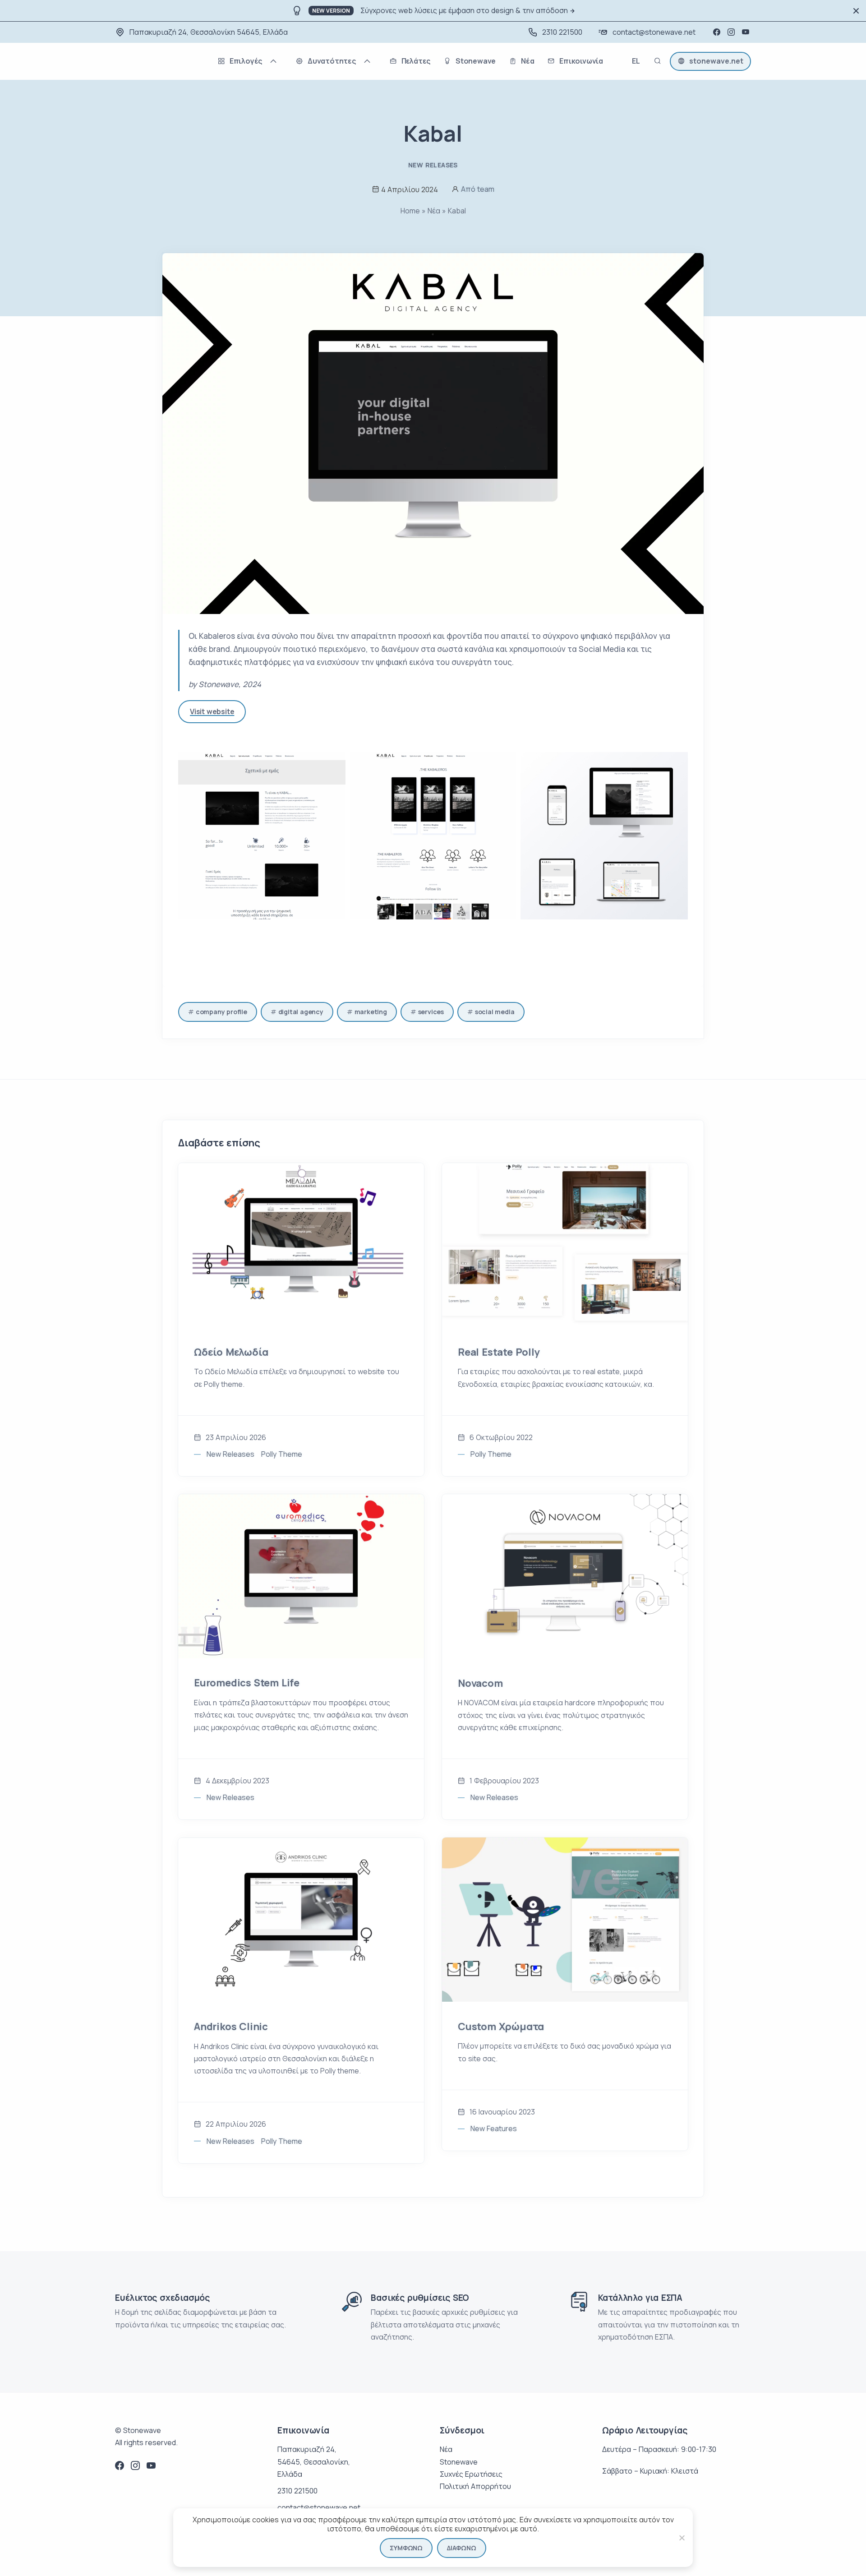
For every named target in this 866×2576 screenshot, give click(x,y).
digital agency (301, 1012)
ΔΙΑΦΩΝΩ (462, 2548)
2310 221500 (562, 32)
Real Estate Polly (499, 1352)
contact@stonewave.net (654, 32)
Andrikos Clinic (231, 2027)
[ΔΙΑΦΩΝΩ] (682, 2538)
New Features (494, 2128)
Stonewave (459, 2462)
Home (410, 211)
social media (495, 1012)
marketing (371, 1012)
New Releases (433, 165)
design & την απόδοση (530, 10)
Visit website (212, 711)
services (431, 1012)
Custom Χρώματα (501, 2027)
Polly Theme (282, 1454)
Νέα (434, 211)
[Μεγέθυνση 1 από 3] (334, 764)
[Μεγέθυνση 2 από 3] (505, 764)
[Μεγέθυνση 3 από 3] (676, 764)
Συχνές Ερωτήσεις (471, 2474)
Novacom (480, 1683)
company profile (221, 1012)
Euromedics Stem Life (247, 1683)
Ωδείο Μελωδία (231, 1352)
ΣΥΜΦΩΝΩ (406, 2548)
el (636, 62)
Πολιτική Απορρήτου (475, 2486)
